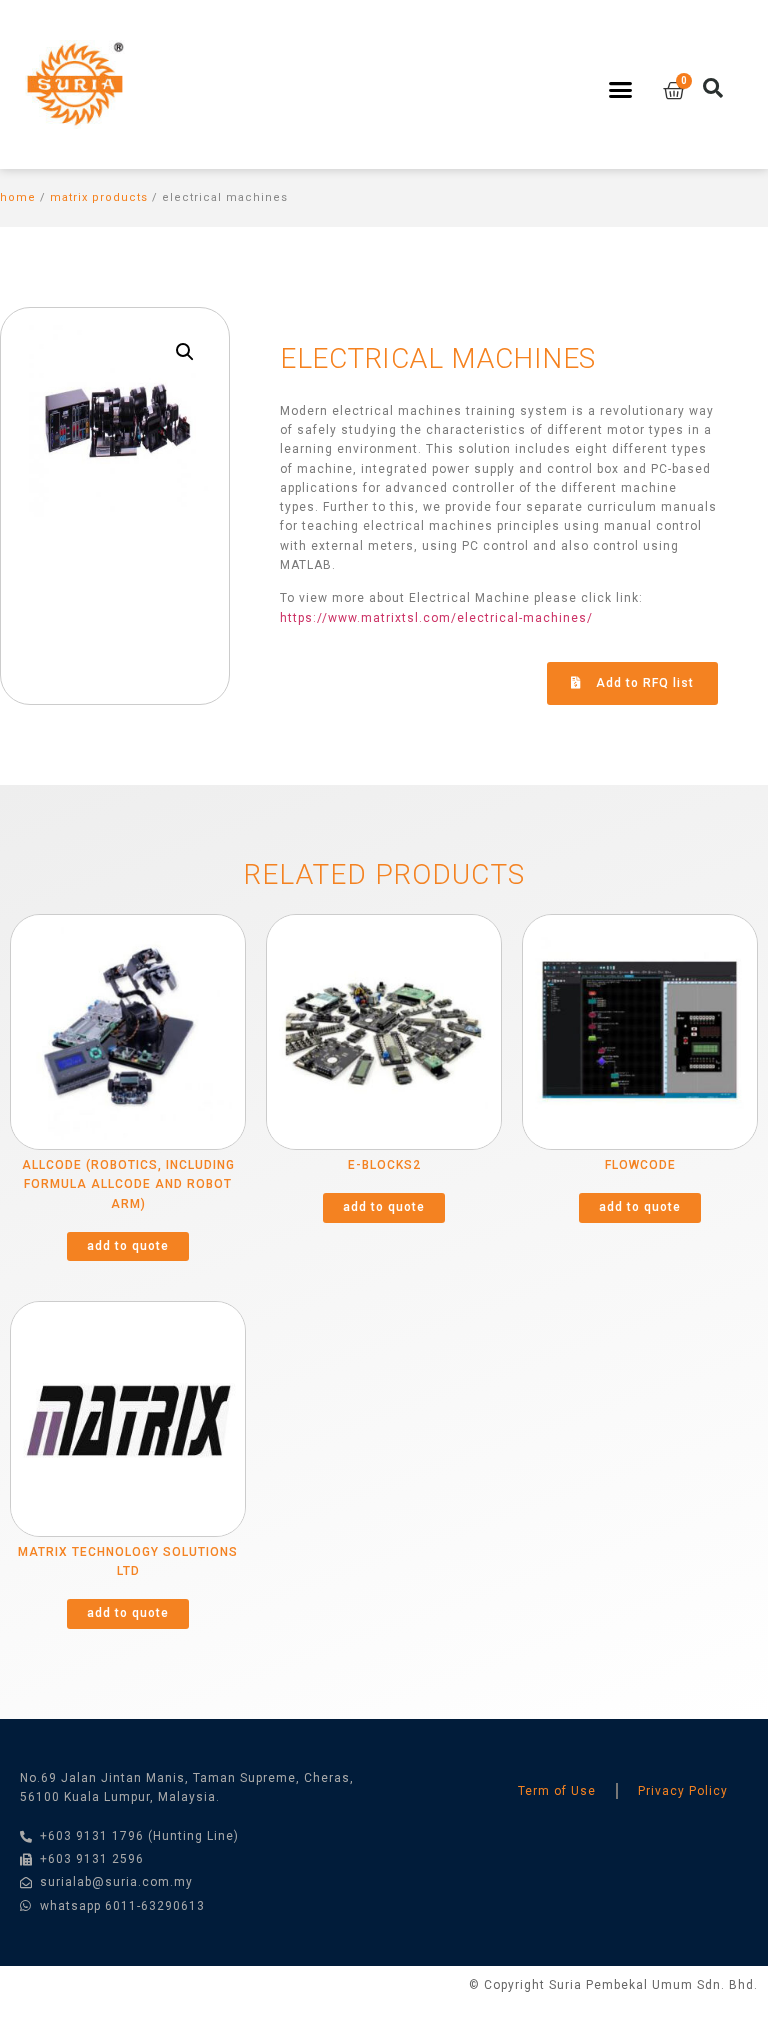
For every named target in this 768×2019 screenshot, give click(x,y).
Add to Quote (128, 1246)
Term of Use (557, 1791)
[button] (620, 90)
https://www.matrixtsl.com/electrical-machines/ (436, 618)
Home (18, 197)
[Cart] (674, 91)
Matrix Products (99, 197)
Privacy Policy (683, 1791)
